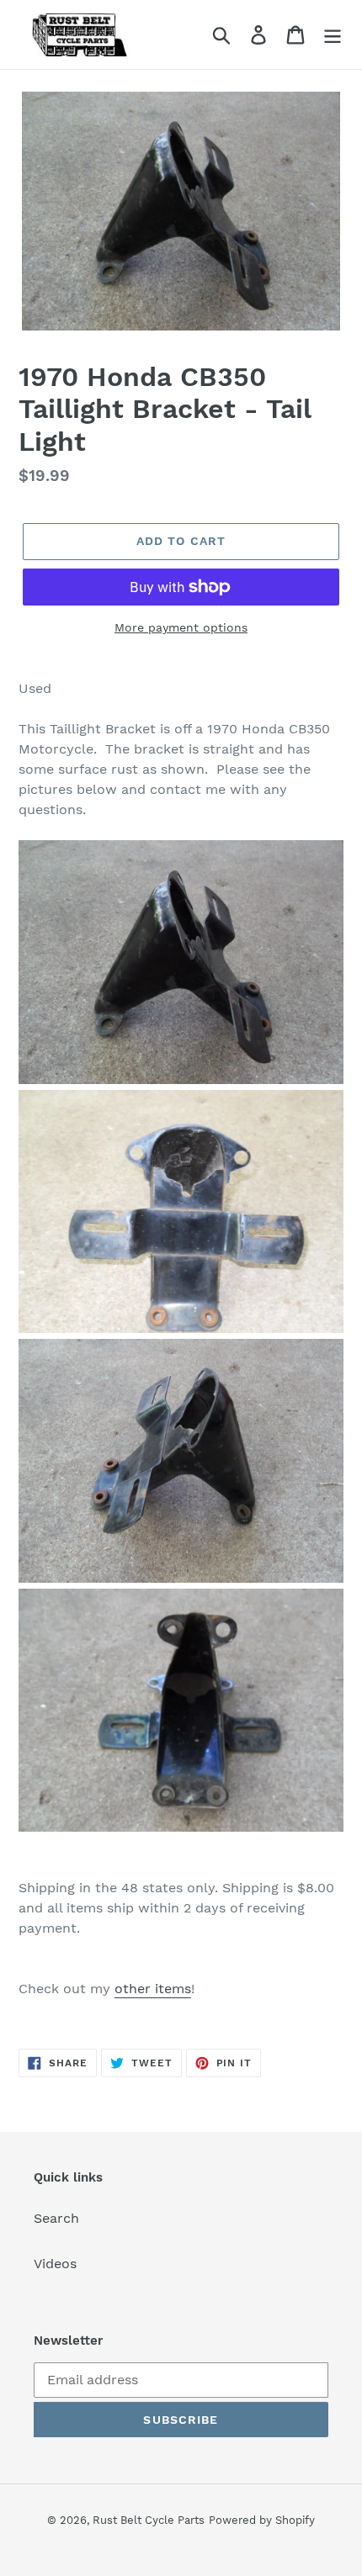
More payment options (181, 627)
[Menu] (333, 35)
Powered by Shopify (262, 2520)
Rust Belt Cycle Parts (149, 2520)
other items (153, 1989)
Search (56, 2218)
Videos (55, 2264)
